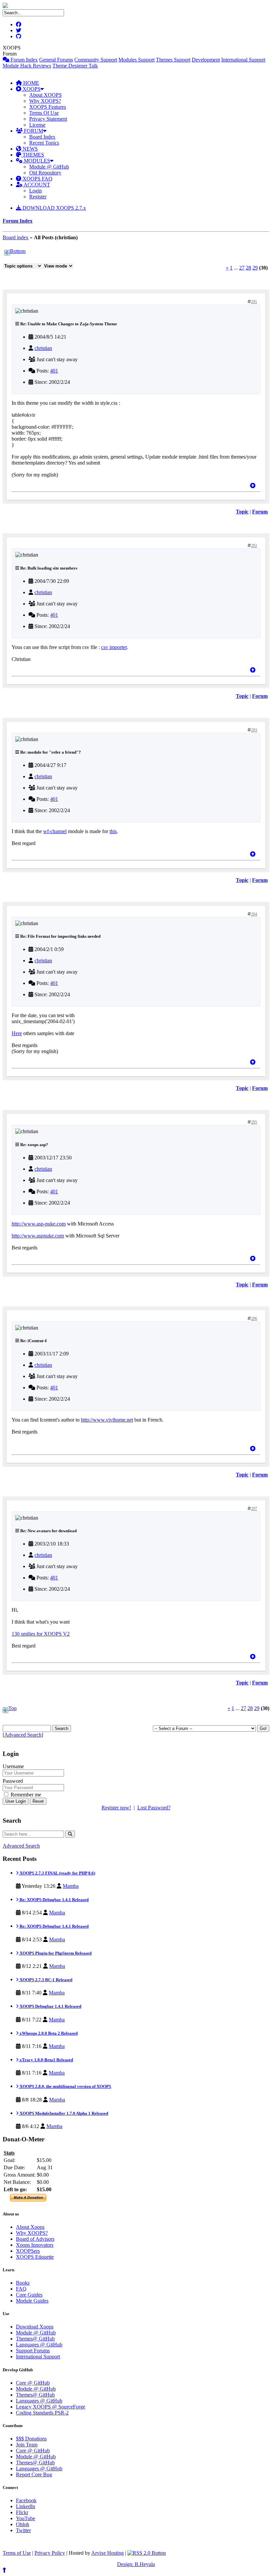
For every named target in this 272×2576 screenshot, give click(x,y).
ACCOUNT (36, 185)
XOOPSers (28, 2251)
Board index (16, 237)
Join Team (27, 2445)
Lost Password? (154, 1808)
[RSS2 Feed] (147, 2553)
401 (54, 371)
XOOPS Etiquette (35, 2257)
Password (13, 1781)
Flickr (22, 2512)
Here (17, 1033)
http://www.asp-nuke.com (39, 1224)
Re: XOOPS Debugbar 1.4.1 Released (54, 1900)
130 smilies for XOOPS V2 (41, 1634)
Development (206, 60)
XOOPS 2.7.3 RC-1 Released (45, 1980)
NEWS (30, 149)
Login (35, 191)
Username (13, 1766)
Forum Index (24, 60)
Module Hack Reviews (27, 66)
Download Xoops (35, 2327)
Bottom (18, 251)
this (113, 831)
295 (254, 1122)
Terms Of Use (44, 113)
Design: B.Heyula (136, 2564)
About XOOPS (45, 95)
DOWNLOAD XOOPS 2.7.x (54, 208)
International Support (243, 60)
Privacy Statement (48, 119)
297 (254, 1509)
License (37, 125)
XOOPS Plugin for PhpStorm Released (55, 1953)
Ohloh (23, 2524)
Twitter (23, 2530)
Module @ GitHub (49, 167)
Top (12, 1708)
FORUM (33, 131)
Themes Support (173, 60)
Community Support (96, 60)
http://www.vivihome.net (107, 1420)
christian (43, 348)
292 (254, 546)
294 (254, 914)
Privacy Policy (50, 2553)
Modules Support (136, 60)
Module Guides (32, 2301)
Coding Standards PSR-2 (42, 2413)
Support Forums (33, 2351)
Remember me (25, 1795)
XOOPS (31, 89)
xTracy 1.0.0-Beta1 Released (46, 2060)
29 (255, 268)
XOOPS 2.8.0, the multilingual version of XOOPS (65, 2086)
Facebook (26, 2500)
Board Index (42, 137)
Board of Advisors (35, 2239)
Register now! (116, 1808)
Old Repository (45, 173)
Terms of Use (17, 2553)
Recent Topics (44, 143)
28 (248, 268)
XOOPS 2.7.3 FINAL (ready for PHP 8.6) (57, 1873)
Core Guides (29, 2295)
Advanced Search (23, 1735)
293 (254, 730)
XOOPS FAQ (37, 179)
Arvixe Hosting (107, 2553)
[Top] (253, 486)
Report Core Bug (34, 2474)
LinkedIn (26, 2506)
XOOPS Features (48, 107)
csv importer (114, 647)
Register (38, 197)
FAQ (21, 2289)
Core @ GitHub (33, 2383)
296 (254, 1319)
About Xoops (30, 2227)
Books (23, 2283)
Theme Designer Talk (75, 66)
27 (242, 268)
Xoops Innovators (35, 2245)
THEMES (33, 155)
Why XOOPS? (45, 101)
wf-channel (55, 831)
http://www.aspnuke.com (38, 1236)
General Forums (56, 60)
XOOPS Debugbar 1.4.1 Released (50, 2006)
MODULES (36, 161)
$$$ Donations (31, 2439)
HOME (31, 83)
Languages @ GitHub (39, 2345)
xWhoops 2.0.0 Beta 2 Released (48, 2033)
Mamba (71, 1886)
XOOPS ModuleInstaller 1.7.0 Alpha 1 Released (63, 2113)
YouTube (26, 2518)
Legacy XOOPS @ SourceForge (51, 2407)
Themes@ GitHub (35, 2339)
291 (254, 302)
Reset (38, 1801)
